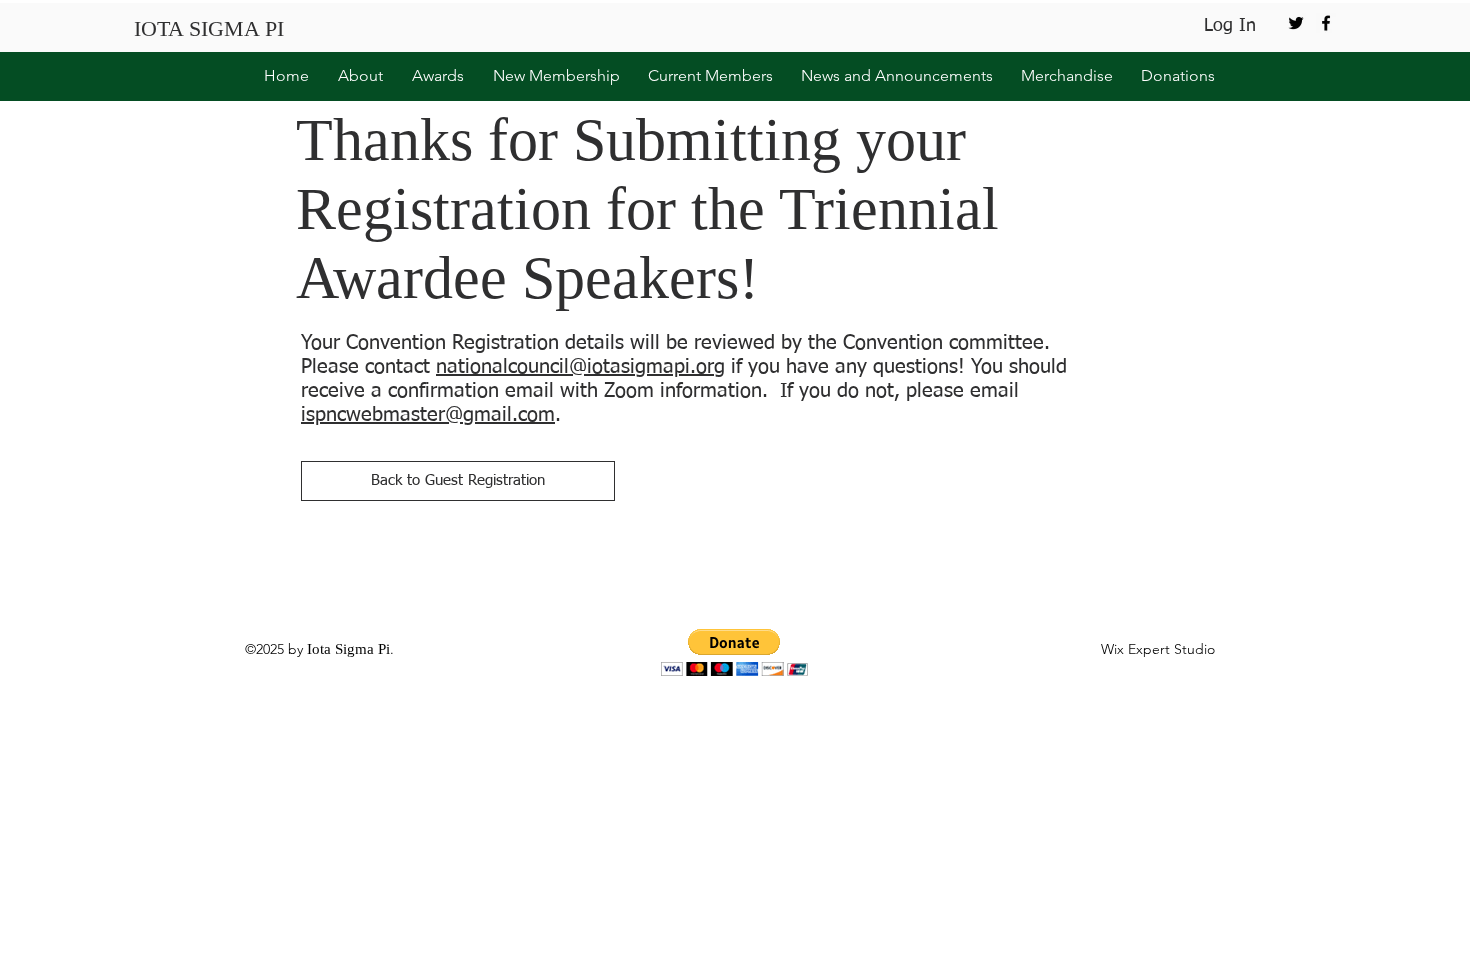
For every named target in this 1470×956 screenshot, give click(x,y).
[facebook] (1326, 23)
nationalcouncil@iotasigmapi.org (580, 367)
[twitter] (1296, 23)
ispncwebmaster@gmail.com (428, 415)
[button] (356, 76)
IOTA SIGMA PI (209, 28)
